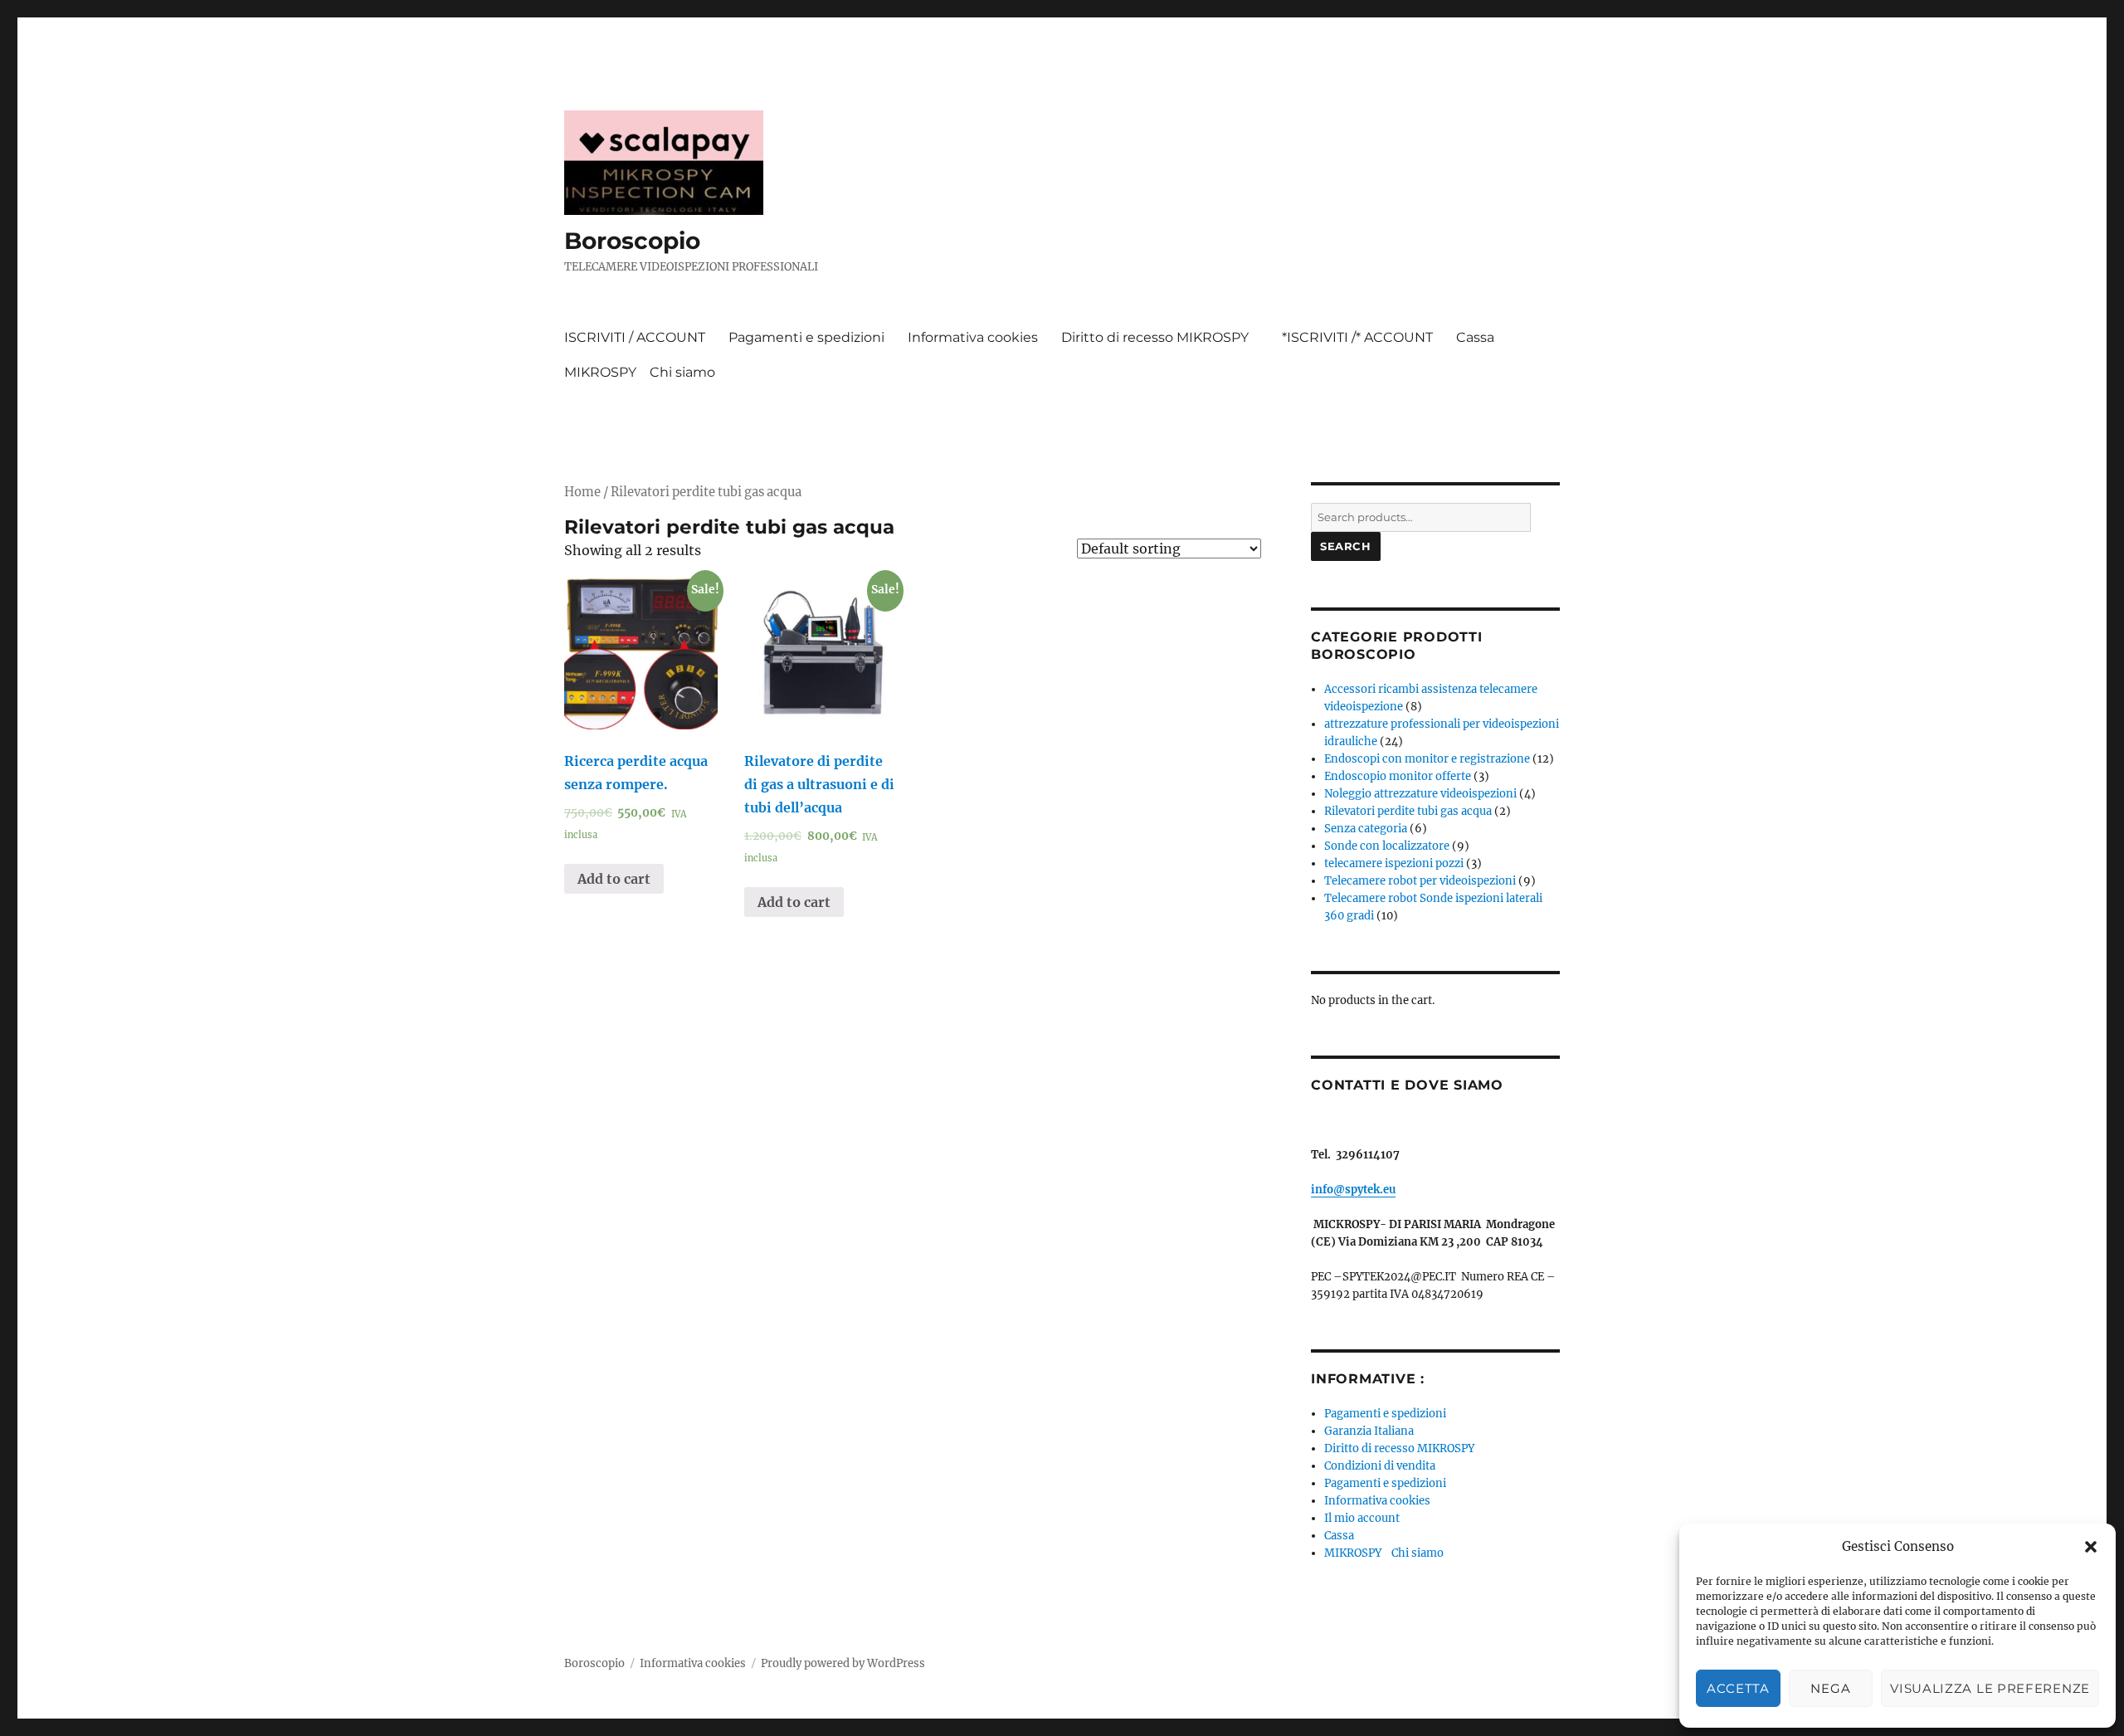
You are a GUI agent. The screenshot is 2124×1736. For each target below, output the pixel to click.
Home (582, 492)
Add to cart (614, 879)
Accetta (1738, 1688)
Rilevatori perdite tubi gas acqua (1408, 811)
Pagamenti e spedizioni (806, 337)
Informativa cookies (973, 337)
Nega (1830, 1688)
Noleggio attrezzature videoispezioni (1420, 794)
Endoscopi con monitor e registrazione (1427, 759)
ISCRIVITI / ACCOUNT (635, 337)
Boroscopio (632, 241)
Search (1346, 546)
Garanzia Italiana (1369, 1431)
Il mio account (1362, 1518)
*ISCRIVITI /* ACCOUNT (1357, 337)
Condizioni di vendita (1380, 1466)
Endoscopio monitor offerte (1398, 776)
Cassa (1475, 337)
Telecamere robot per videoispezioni (1420, 881)
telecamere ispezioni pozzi (1394, 863)
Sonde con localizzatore (1387, 846)
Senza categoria (1366, 829)
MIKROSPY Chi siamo (640, 372)
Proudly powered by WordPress (843, 1663)
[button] (2091, 1547)
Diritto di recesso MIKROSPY (1160, 337)
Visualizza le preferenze (1990, 1688)
